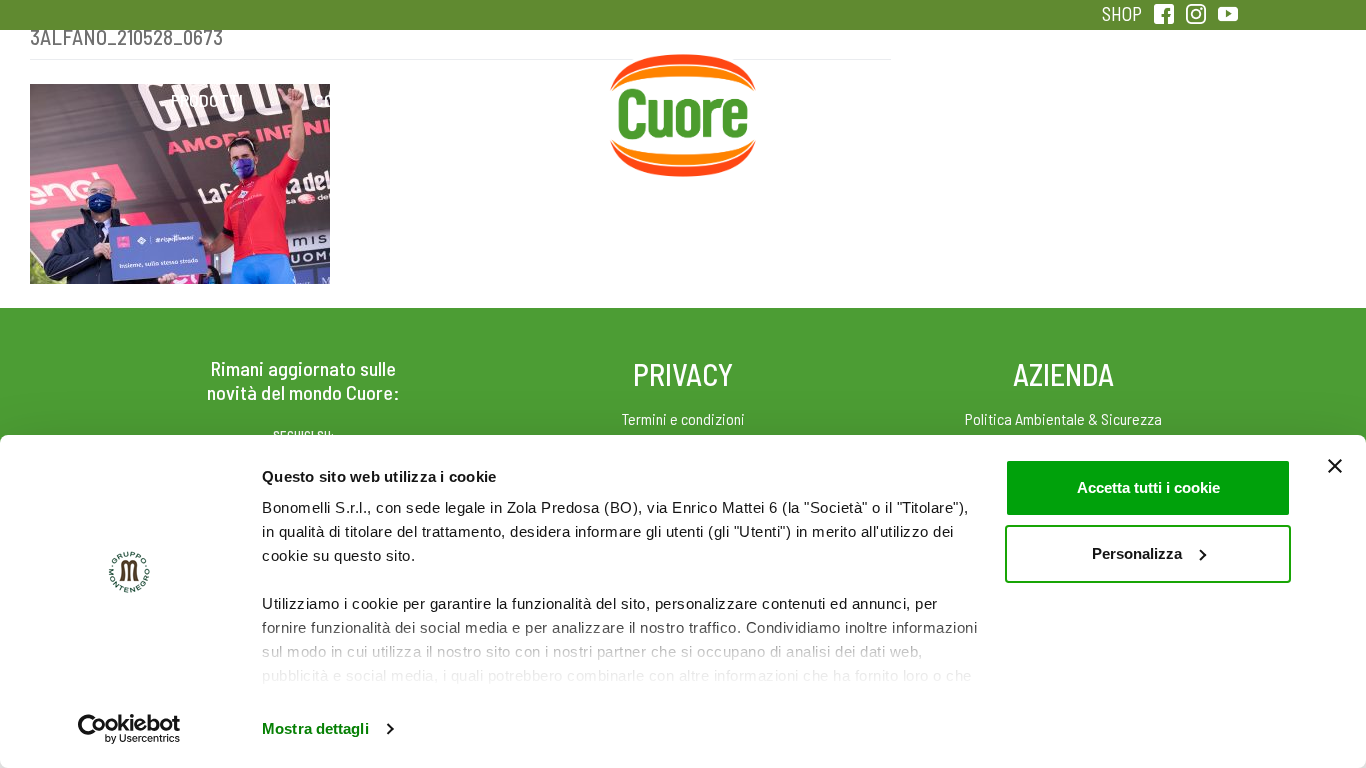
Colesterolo (365, 100)
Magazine (841, 100)
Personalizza (1137, 553)
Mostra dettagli (315, 728)
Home (683, 78)
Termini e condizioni (683, 418)
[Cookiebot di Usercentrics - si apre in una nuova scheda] (129, 729)
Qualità (1000, 100)
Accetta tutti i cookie (1148, 487)
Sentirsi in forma (1159, 100)
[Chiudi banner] (1335, 466)
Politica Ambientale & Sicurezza (1063, 418)
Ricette (524, 100)
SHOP (1122, 13)
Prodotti (207, 100)
